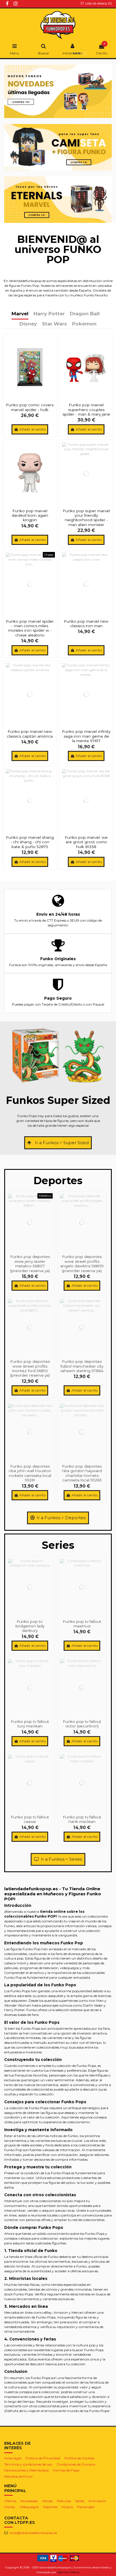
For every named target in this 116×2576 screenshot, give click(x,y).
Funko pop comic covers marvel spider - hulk (30, 407)
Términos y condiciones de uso (28, 2464)
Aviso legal (13, 2458)
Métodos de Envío (18, 2476)
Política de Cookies (79, 2458)
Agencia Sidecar (68, 2572)
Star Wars (54, 324)
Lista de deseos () (98, 3)
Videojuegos (29, 2507)
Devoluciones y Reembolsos (26, 2470)
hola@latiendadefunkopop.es (33, 2533)
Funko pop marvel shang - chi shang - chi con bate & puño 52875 (30, 842)
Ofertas (10, 2501)
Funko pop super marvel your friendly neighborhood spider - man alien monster (86, 518)
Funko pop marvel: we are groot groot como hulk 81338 (86, 842)
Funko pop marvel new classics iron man (86, 624)
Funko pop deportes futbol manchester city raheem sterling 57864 (82, 1366)
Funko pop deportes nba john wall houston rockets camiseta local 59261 (30, 1473)
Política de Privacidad (43, 2458)
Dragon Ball (85, 314)
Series (80, 2501)
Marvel (20, 314)
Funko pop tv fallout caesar (30, 1819)
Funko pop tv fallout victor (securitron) (82, 1724)
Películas (64, 2501)
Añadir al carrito (33, 429)
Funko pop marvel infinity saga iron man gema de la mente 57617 (86, 736)
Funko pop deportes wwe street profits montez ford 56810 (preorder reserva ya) (30, 1368)
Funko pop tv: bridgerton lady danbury (30, 1626)
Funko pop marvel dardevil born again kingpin (30, 515)
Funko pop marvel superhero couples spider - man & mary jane (86, 410)
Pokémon (84, 324)
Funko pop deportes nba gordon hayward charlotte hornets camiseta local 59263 (82, 1473)
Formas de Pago (66, 2470)
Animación (97, 2501)
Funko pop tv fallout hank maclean (82, 1819)
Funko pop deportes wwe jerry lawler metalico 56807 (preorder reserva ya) (30, 1263)
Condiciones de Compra (76, 2464)
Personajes (86, 2507)
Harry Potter (49, 314)
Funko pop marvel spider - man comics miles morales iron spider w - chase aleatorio (30, 628)
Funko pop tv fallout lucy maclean (30, 1724)
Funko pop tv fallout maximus (82, 1624)
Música (67, 2507)
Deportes (50, 2507)
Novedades (29, 2501)
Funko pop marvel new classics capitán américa (30, 734)
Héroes (47, 2501)
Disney (28, 324)
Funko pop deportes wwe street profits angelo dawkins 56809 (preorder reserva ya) (82, 1263)
